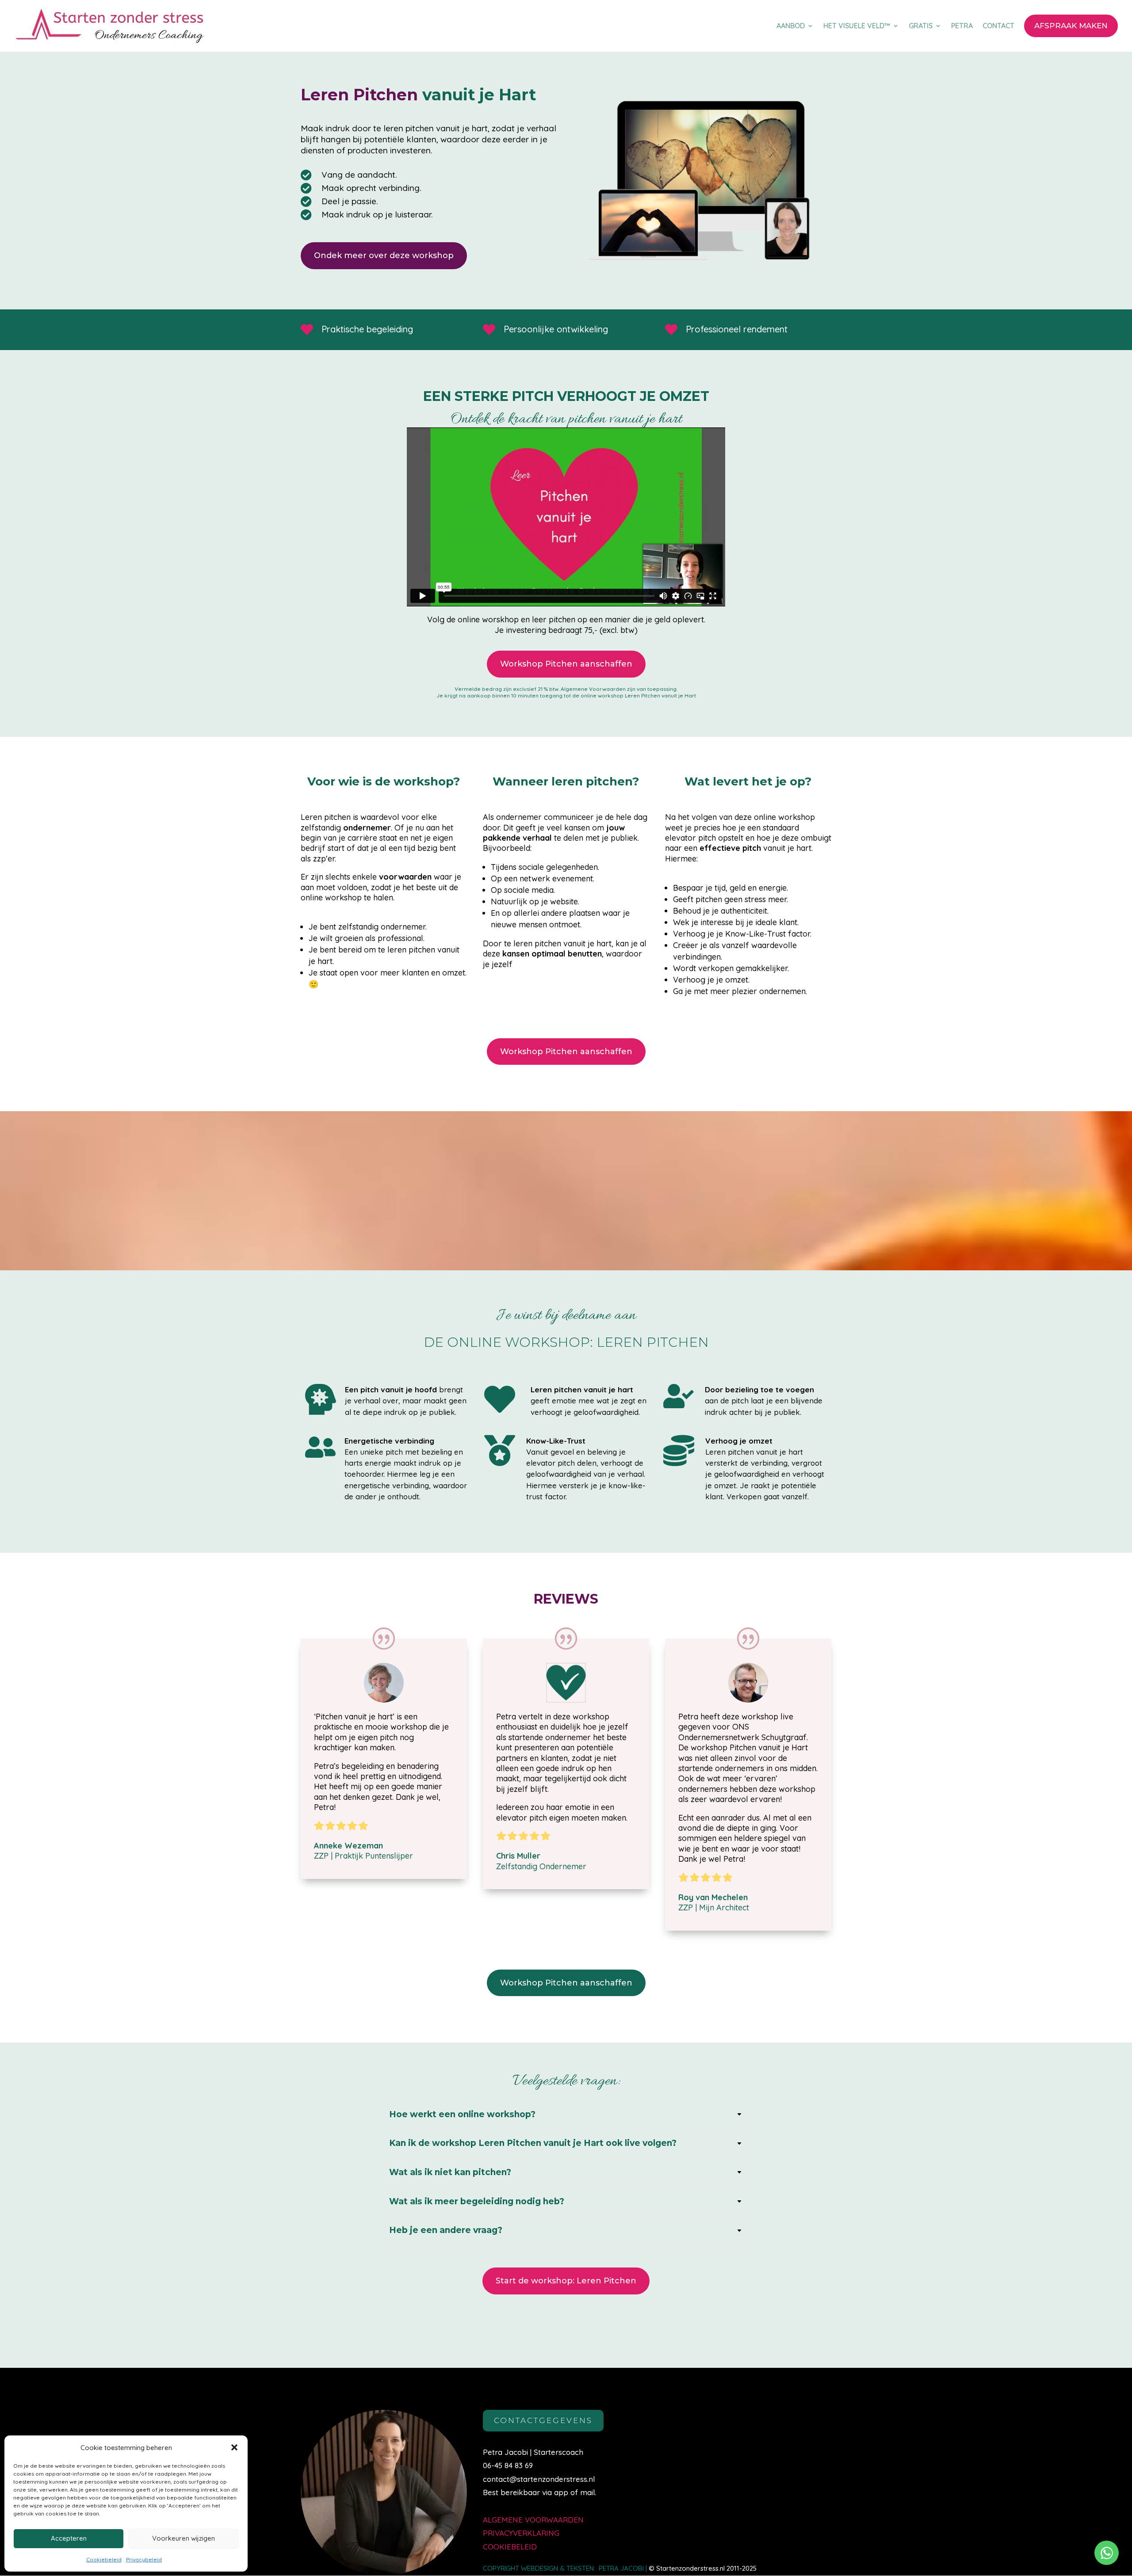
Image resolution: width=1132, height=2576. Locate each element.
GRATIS (921, 26)
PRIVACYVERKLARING (521, 2533)
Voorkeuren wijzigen (184, 2538)
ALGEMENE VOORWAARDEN (533, 2520)
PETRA (962, 26)
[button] (234, 2447)
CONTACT (998, 26)
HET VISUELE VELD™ (857, 26)
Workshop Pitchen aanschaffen (566, 664)
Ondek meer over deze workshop (384, 255)
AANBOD (791, 26)
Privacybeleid (144, 2559)
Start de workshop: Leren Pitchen (566, 2281)
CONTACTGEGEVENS (543, 2420)
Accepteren (69, 2538)
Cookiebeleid (104, 2559)
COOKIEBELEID (510, 2547)
